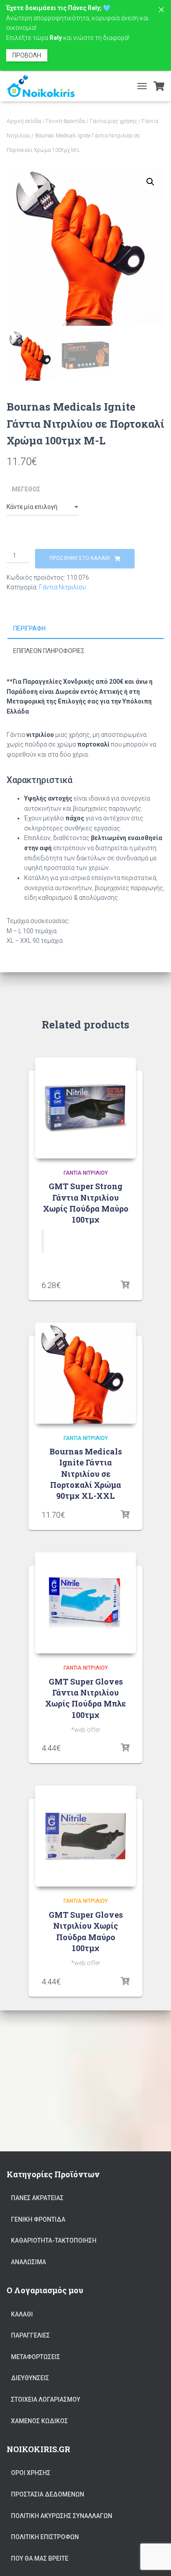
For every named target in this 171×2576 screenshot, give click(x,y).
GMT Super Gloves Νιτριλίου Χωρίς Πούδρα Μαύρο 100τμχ (86, 1931)
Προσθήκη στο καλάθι (80, 558)
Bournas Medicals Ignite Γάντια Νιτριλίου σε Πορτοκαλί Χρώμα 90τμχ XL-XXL (86, 1474)
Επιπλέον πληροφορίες (49, 651)
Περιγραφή (29, 628)
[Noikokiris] (44, 86)
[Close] (161, 10)
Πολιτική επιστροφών (45, 2537)
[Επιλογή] (125, 1285)
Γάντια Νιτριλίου (62, 587)
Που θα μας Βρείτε (40, 2558)
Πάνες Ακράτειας (37, 2198)
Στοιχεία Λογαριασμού (46, 2399)
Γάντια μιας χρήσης (114, 121)
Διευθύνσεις (30, 2378)
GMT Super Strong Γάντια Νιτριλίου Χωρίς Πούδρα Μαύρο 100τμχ (86, 1203)
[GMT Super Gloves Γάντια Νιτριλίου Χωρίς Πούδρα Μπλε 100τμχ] (85, 1603)
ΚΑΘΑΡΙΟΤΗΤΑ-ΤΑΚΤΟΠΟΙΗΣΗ (54, 2240)
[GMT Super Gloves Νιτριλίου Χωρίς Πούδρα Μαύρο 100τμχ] (85, 1836)
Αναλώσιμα (28, 2262)
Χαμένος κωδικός (39, 2421)
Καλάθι (22, 2314)
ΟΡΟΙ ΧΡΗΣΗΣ (31, 2473)
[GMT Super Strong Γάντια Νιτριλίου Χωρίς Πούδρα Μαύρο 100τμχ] (85, 1108)
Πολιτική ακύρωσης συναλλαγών (62, 2516)
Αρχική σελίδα (24, 121)
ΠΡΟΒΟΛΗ (27, 55)
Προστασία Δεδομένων (48, 2494)
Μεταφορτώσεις (36, 2357)
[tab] (85, 629)
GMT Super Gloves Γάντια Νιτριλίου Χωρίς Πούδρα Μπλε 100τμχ (85, 1698)
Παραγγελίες (30, 2335)
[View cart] (159, 86)
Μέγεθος (26, 489)
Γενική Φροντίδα (66, 121)
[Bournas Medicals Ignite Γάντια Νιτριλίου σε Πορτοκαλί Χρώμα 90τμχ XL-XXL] (85, 1373)
